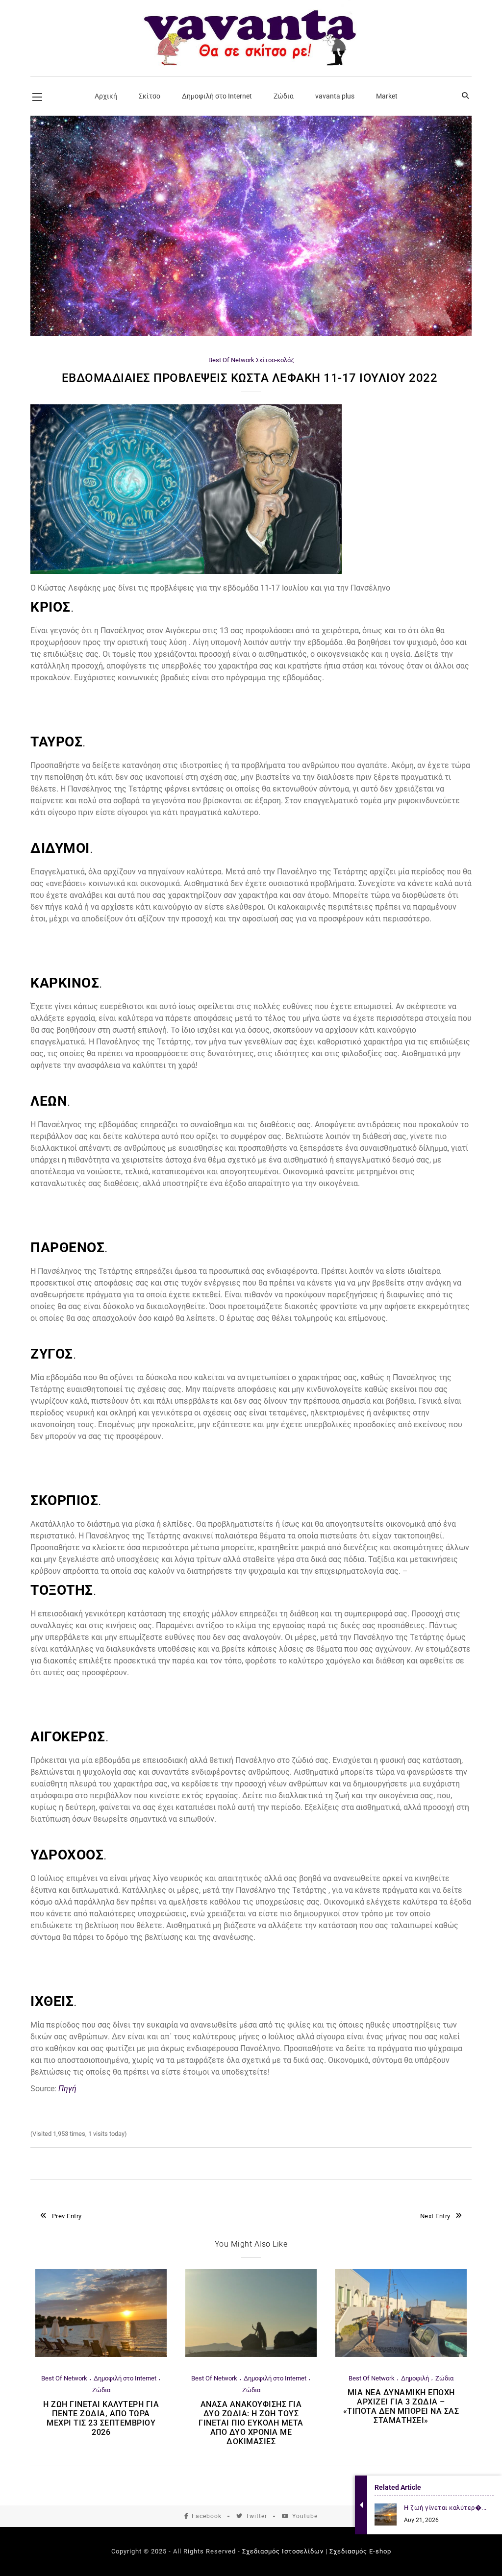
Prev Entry (67, 2216)
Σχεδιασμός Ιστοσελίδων (283, 2551)
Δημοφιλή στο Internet (125, 2378)
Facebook (207, 2516)
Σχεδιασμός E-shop (360, 2551)
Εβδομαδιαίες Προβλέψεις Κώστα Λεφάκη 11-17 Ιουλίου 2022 (251, 378)
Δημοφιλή (415, 2378)
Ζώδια (101, 2390)
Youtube (305, 2516)
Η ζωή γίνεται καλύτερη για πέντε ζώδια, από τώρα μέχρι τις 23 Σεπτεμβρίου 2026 (101, 2418)
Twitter (256, 2516)
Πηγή (67, 2089)
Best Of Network (231, 360)
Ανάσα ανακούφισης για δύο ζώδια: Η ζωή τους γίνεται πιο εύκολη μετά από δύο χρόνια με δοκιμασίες (251, 2423)
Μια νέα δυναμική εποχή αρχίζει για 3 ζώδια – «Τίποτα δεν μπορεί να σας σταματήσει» (401, 2406)
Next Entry (435, 2216)
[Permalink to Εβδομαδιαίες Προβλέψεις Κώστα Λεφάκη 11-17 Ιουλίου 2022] (251, 334)
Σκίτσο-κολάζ (275, 360)
